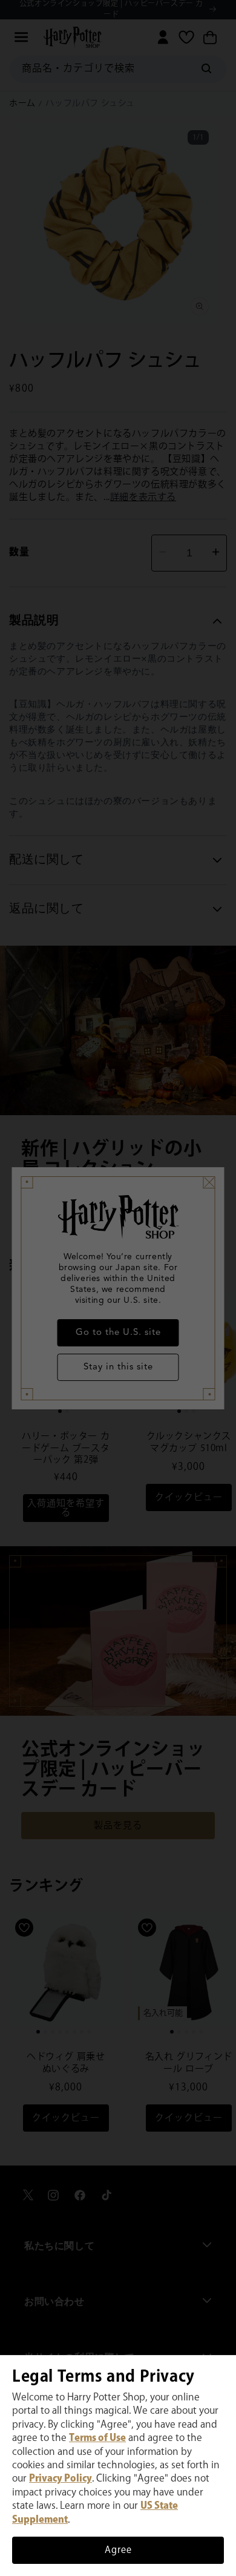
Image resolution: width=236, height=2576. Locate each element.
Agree (118, 2550)
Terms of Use (97, 2438)
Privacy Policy (61, 2479)
